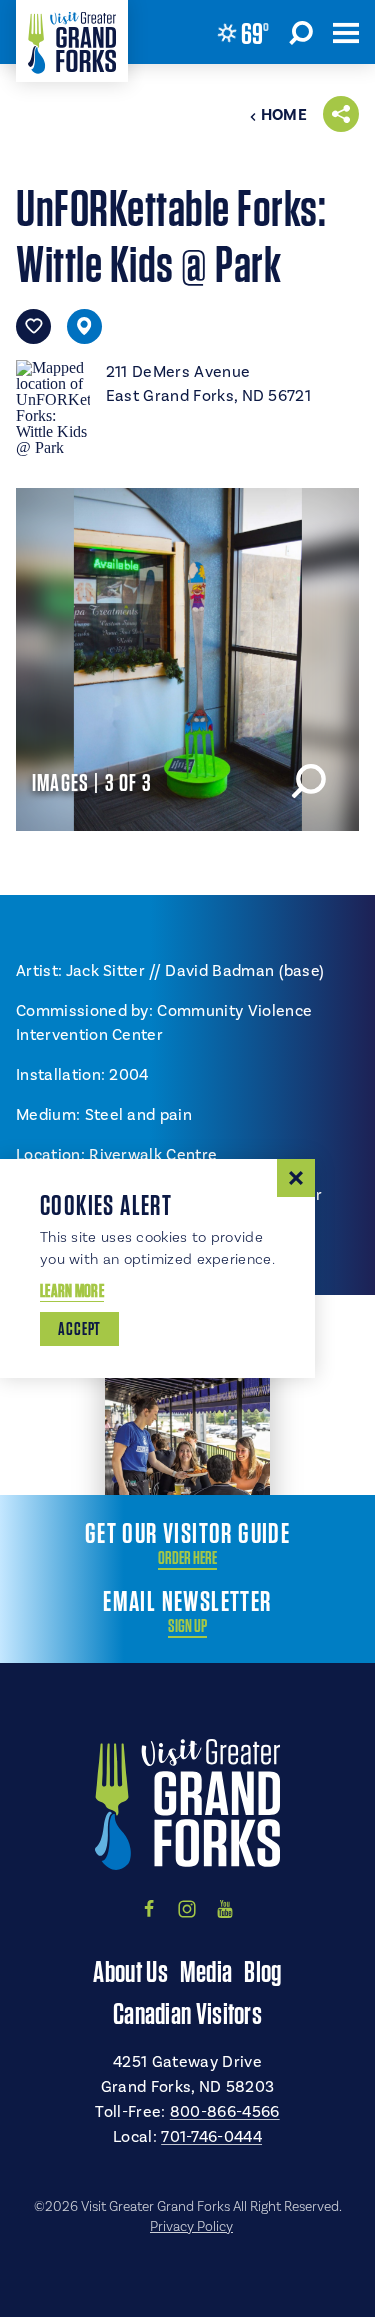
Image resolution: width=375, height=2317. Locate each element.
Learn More (72, 1290)
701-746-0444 (211, 2137)
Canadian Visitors (187, 2013)
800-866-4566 (225, 2112)
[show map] (84, 326)
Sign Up (187, 1626)
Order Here (187, 1558)
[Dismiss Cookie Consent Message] (296, 1178)
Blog (262, 1971)
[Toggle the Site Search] (301, 32)
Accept (79, 1328)
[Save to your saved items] (33, 326)
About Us (130, 1971)
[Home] (72, 41)
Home (284, 115)
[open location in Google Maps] (53, 405)
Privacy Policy (191, 2227)
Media (206, 1971)
